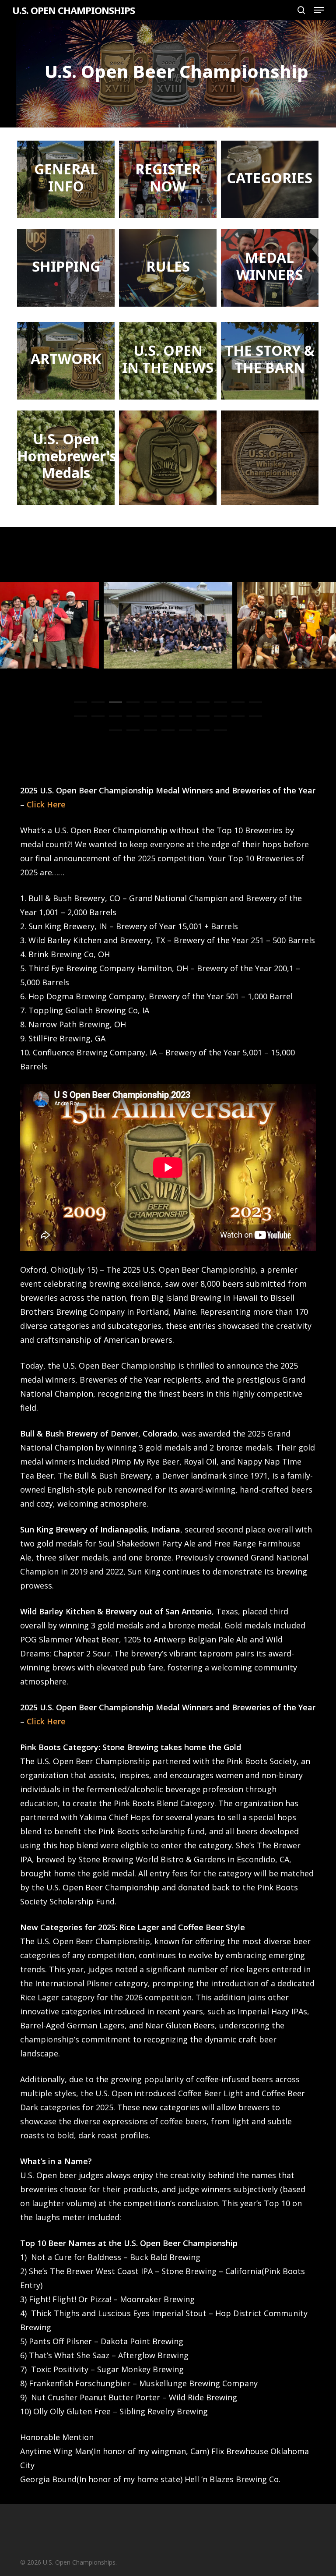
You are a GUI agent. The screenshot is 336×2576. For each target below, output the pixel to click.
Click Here (46, 804)
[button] (319, 10)
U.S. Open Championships (73, 10)
